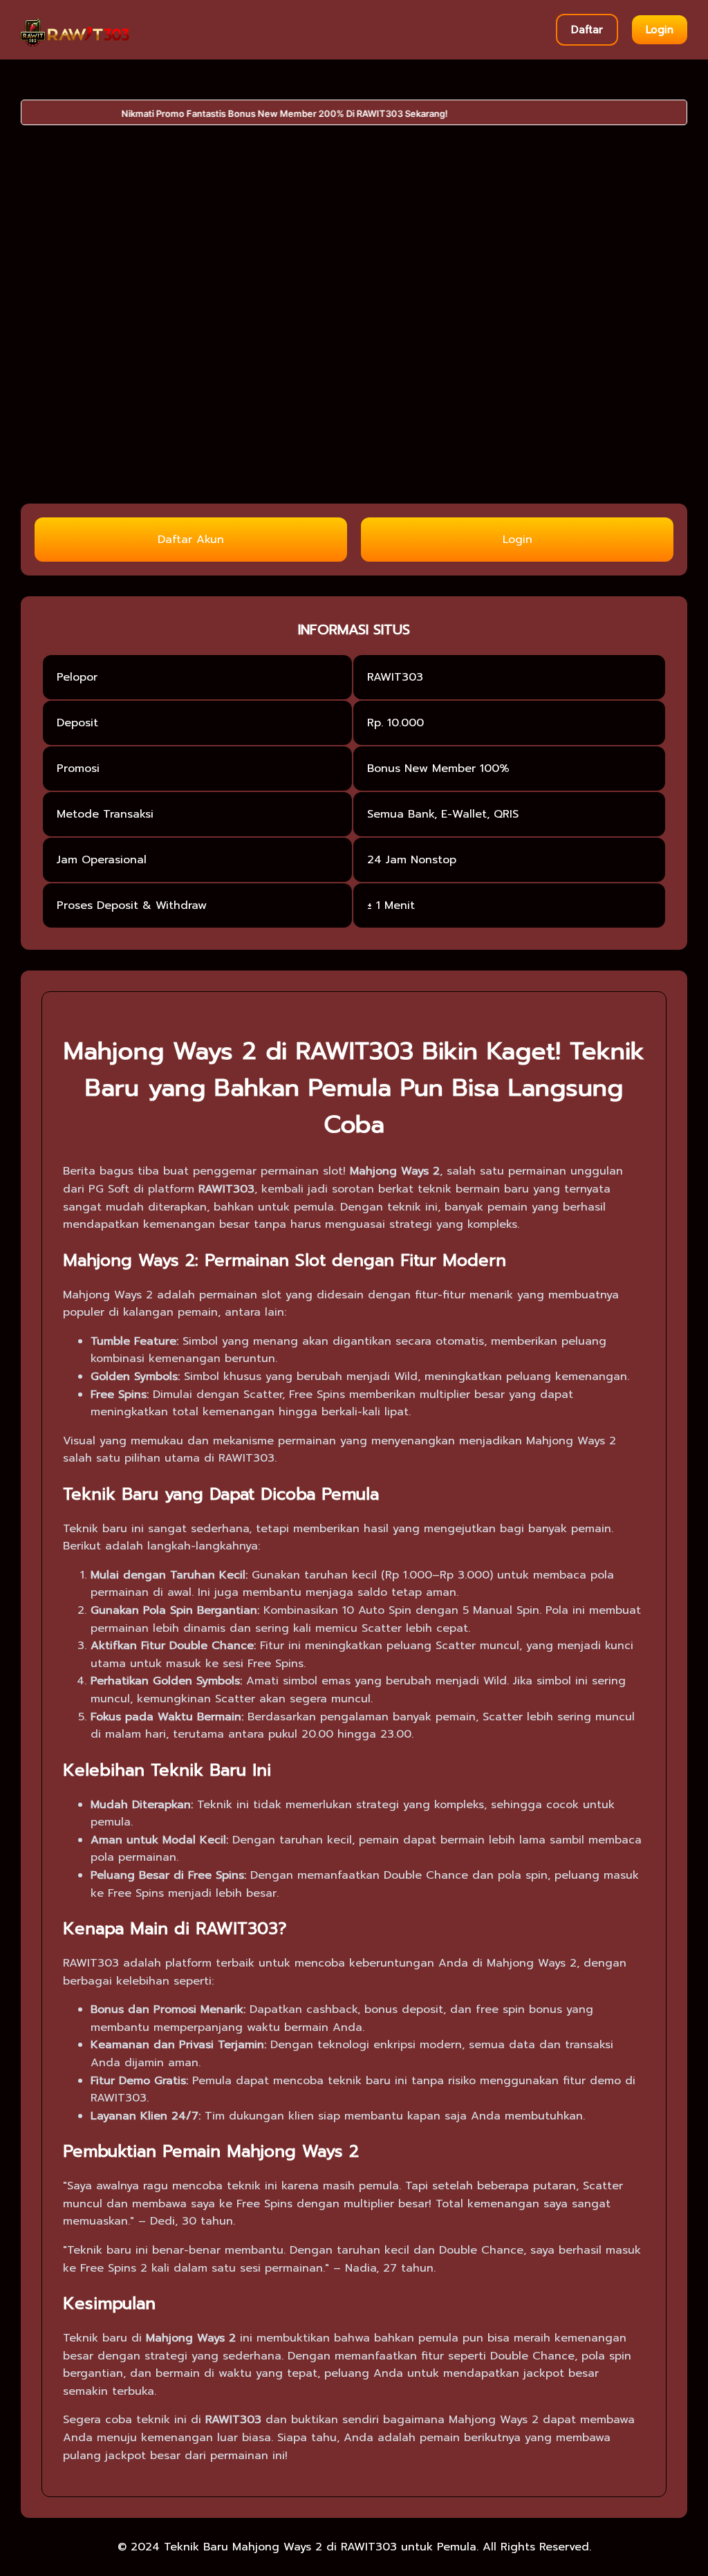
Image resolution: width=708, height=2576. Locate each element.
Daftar (587, 30)
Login (660, 30)
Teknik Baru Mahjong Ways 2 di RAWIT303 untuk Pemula (320, 2547)
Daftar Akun (191, 540)
